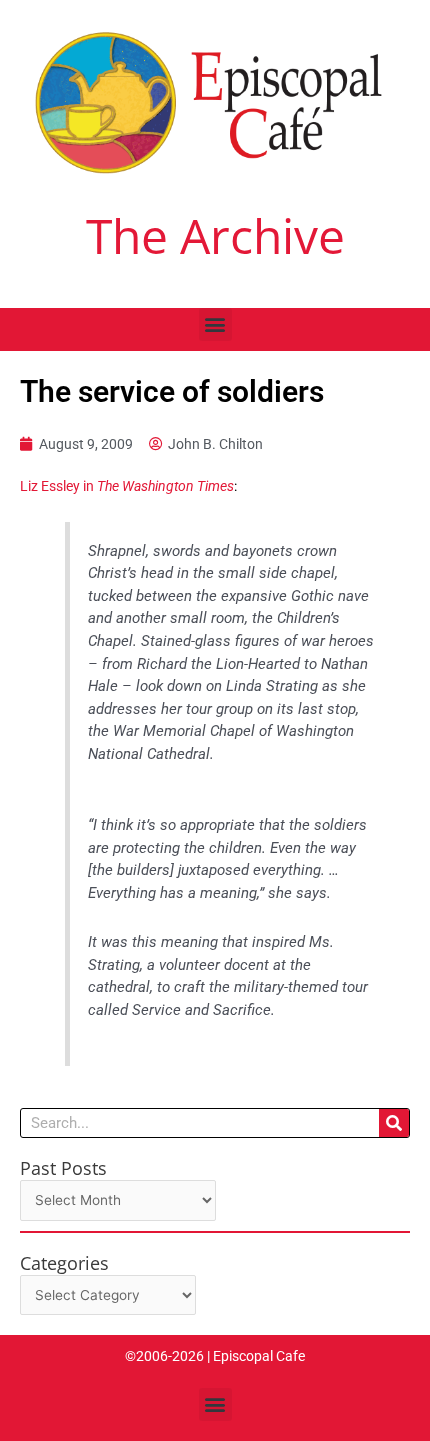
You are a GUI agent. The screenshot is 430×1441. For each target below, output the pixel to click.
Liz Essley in (127, 486)
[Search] (394, 1123)
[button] (215, 324)
